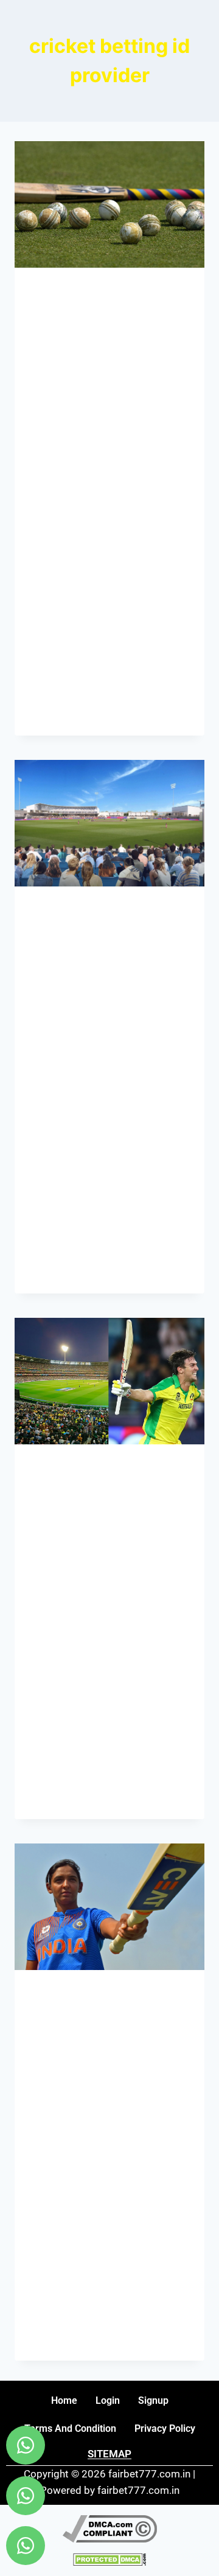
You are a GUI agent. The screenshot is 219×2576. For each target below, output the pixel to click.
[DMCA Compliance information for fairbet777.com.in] (109, 2529)
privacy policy (165, 2428)
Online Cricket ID (67, 288)
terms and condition (70, 2428)
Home (64, 2400)
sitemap (109, 2454)
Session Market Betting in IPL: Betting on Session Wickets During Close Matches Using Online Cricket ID (108, 391)
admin (53, 495)
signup (153, 2400)
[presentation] (109, 204)
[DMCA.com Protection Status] (109, 2559)
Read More (62, 712)
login (108, 2400)
